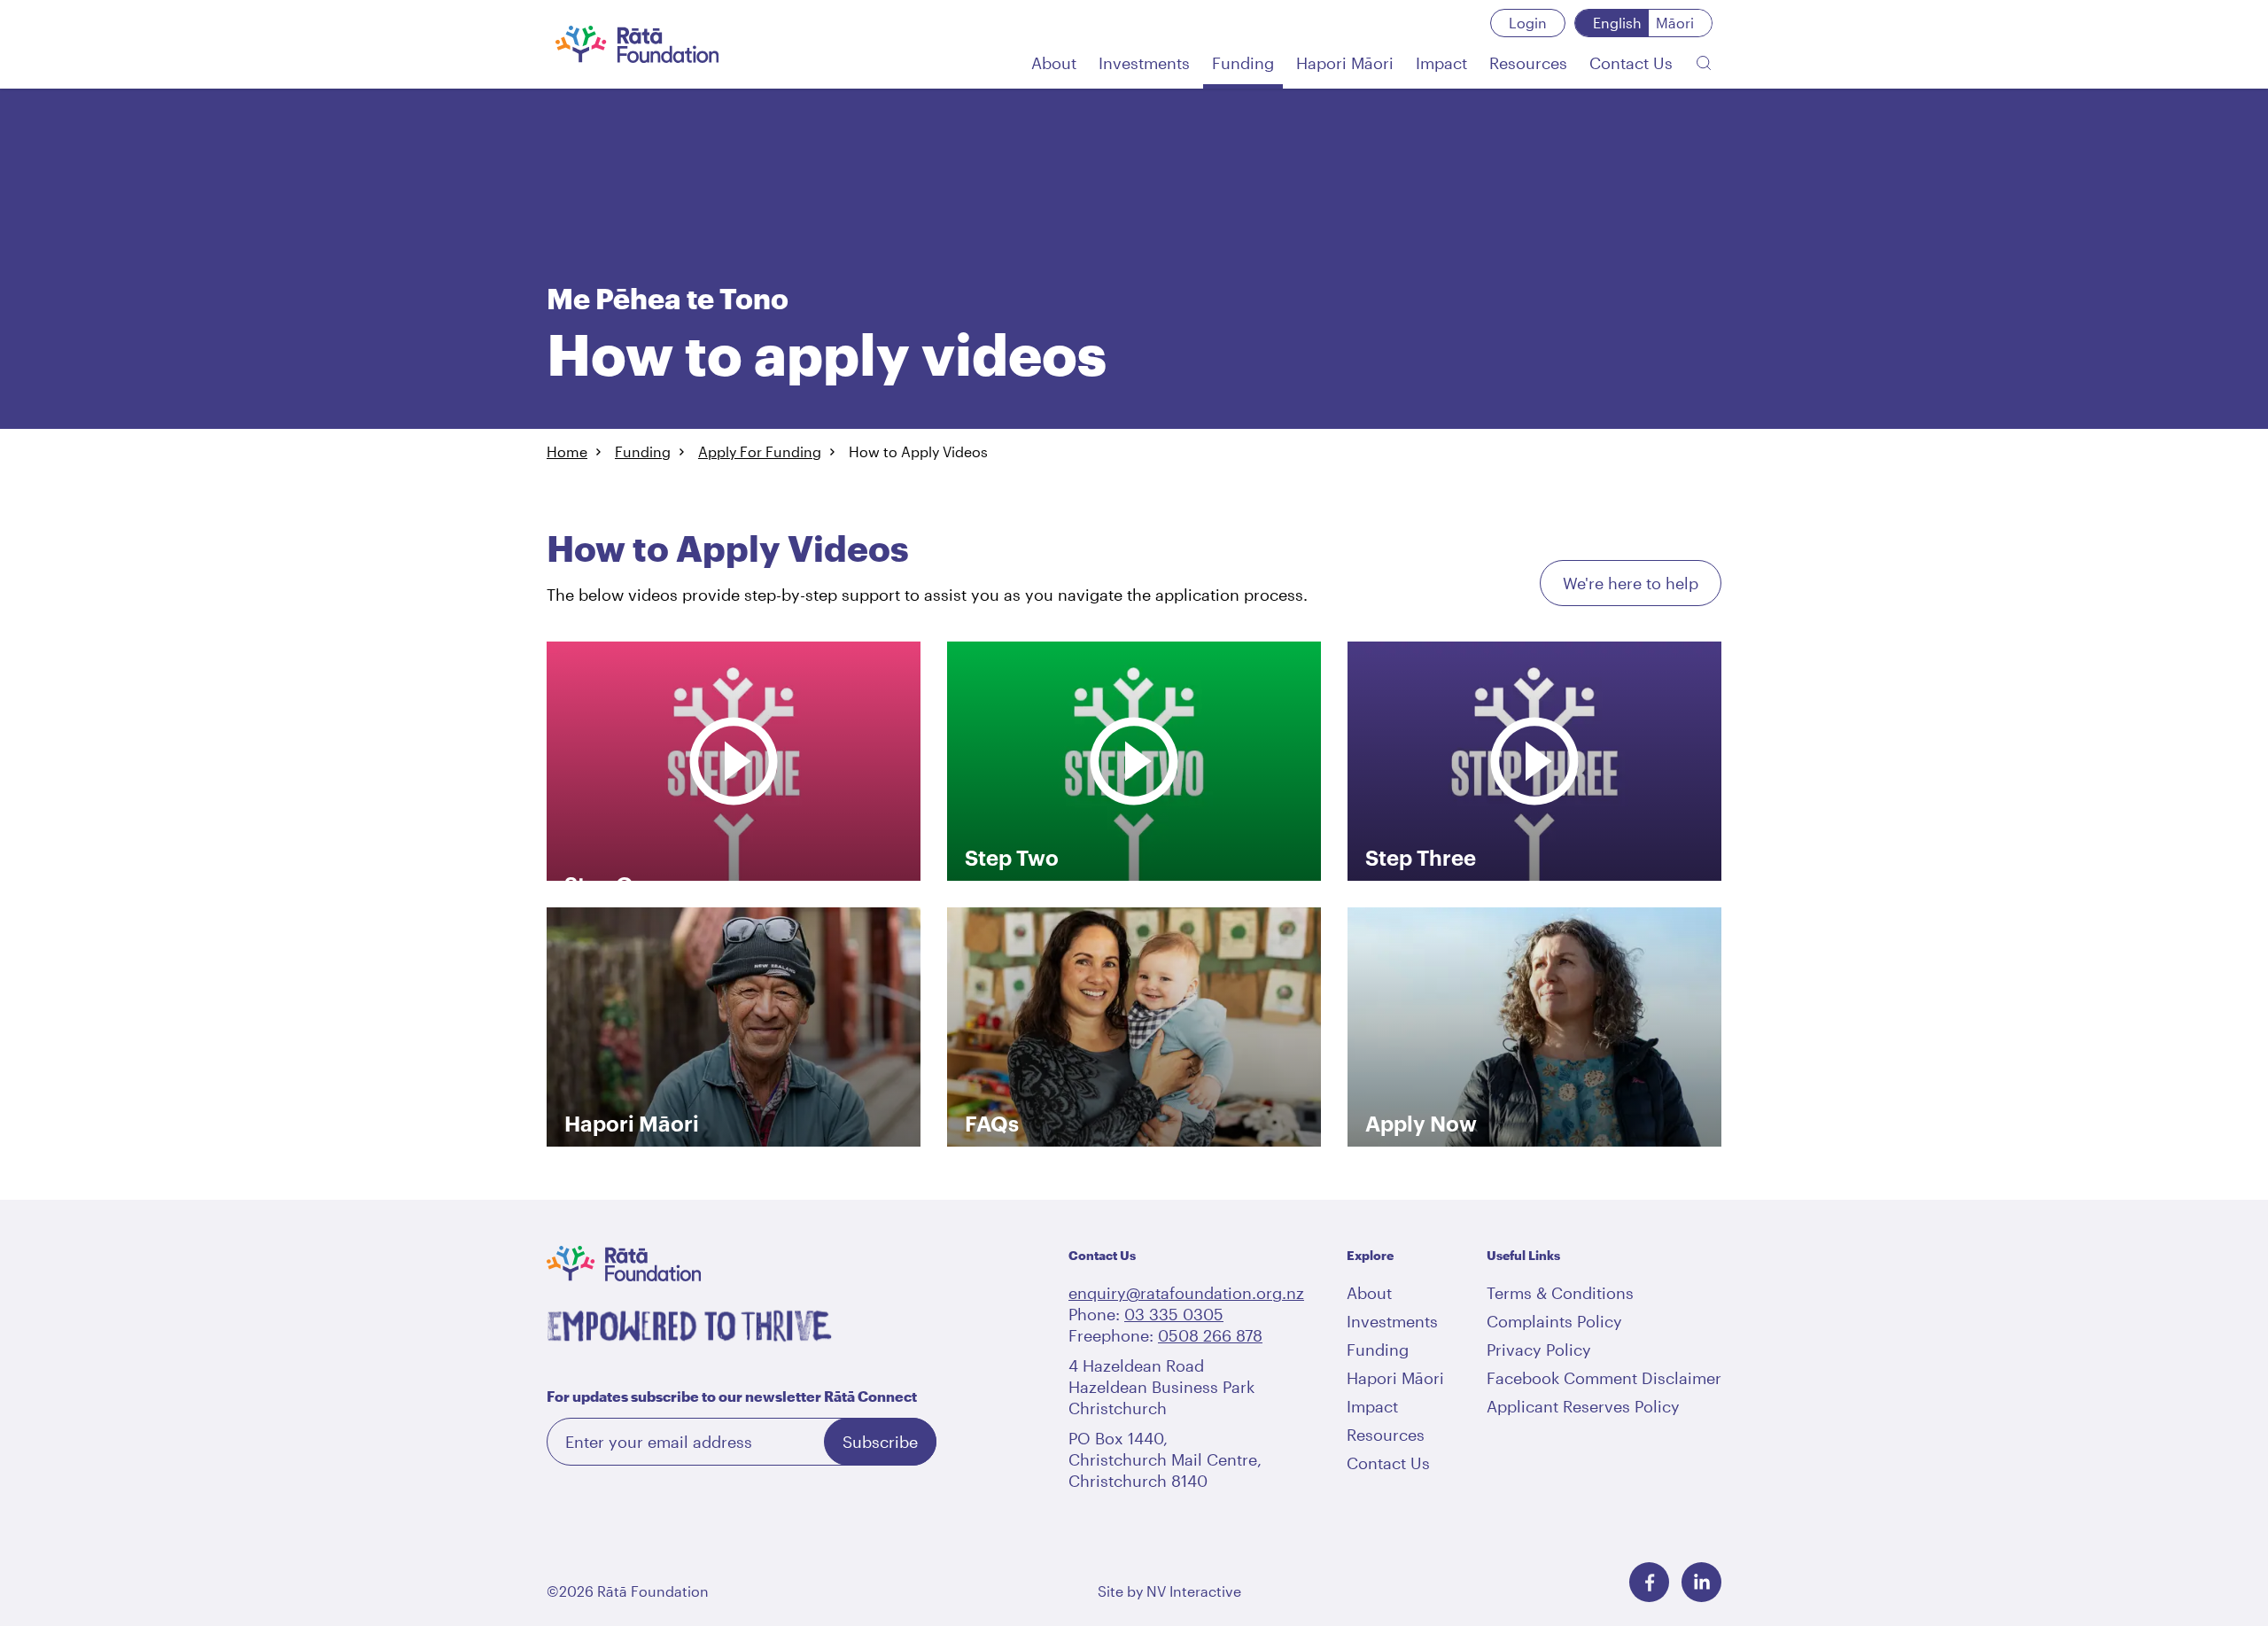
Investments (1392, 1321)
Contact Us (1388, 1463)
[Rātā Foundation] (637, 44)
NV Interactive (1194, 1591)
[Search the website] (1704, 63)
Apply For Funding (760, 451)
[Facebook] (1649, 1582)
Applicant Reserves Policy (1583, 1406)
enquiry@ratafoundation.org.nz (1186, 1293)
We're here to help (1631, 583)
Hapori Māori (1395, 1378)
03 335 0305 (1174, 1314)
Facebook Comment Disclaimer (1604, 1378)
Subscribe (880, 1442)
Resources (1386, 1435)
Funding (643, 451)
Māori (1675, 23)
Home (567, 451)
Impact (1372, 1406)
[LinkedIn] (1701, 1582)
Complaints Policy (1554, 1321)
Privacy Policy (1539, 1350)
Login (1528, 23)
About (1369, 1293)
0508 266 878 (1210, 1335)
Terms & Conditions (1560, 1293)
